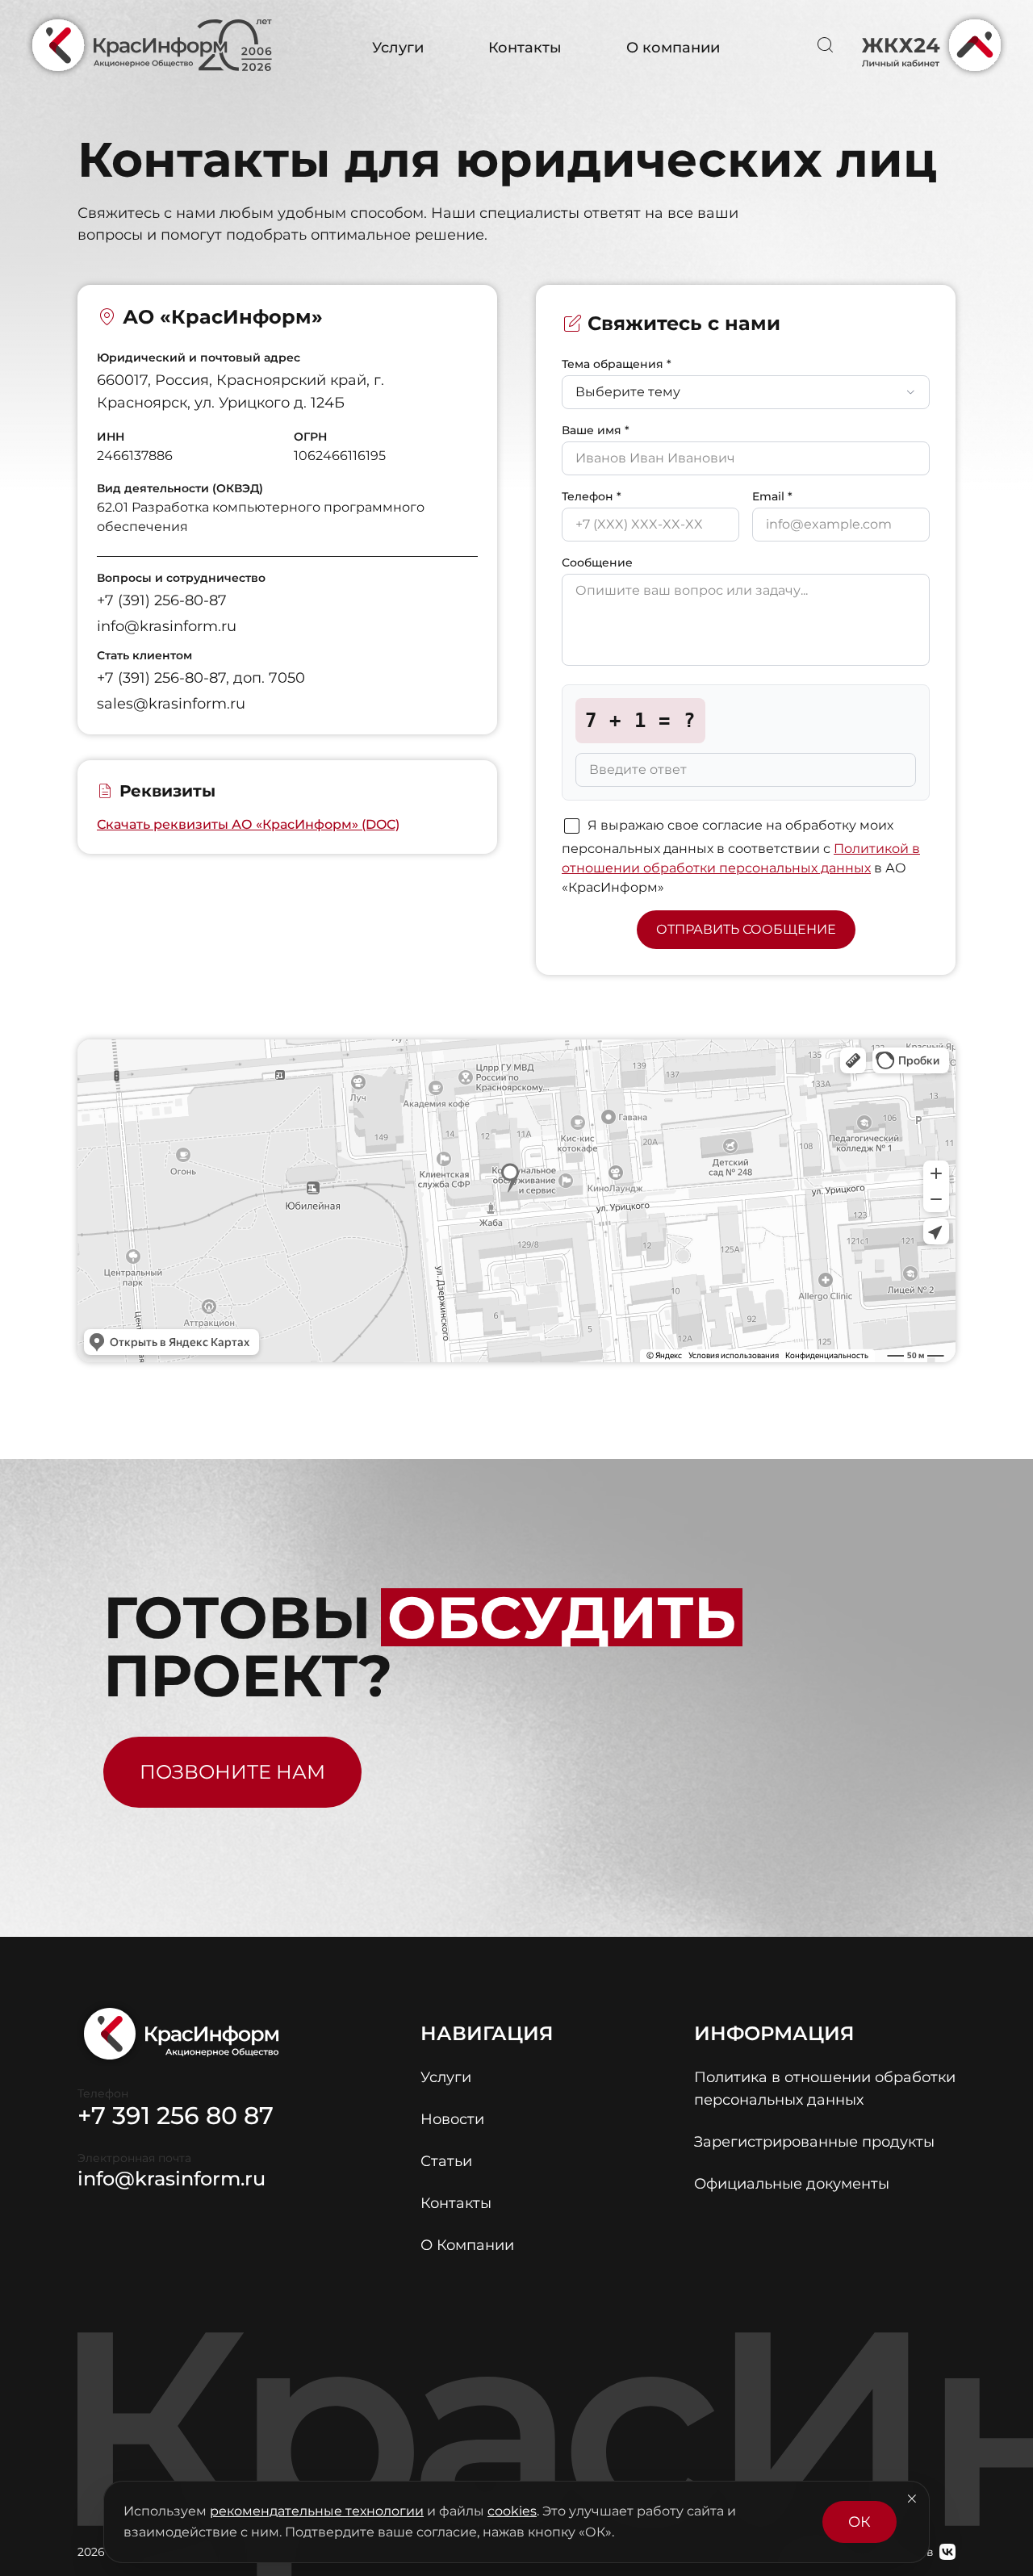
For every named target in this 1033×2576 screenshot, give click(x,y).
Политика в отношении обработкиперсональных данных (825, 2089)
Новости (452, 2119)
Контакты (525, 48)
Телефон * (592, 496)
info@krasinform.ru (167, 626)
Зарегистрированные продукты (814, 2142)
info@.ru (171, 2179)
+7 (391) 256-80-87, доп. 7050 (201, 678)
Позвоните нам (232, 1772)
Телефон (103, 2093)
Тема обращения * (617, 364)
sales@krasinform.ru (171, 704)
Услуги (398, 48)
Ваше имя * (596, 430)
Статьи (446, 2161)
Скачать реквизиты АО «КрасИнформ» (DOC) (248, 824)
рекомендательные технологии (317, 2511)
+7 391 (176, 2116)
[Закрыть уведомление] (912, 2499)
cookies (512, 2511)
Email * (772, 496)
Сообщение (597, 562)
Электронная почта (134, 2158)
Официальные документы (792, 2184)
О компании (673, 48)
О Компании (467, 2245)
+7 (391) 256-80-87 (162, 600)
